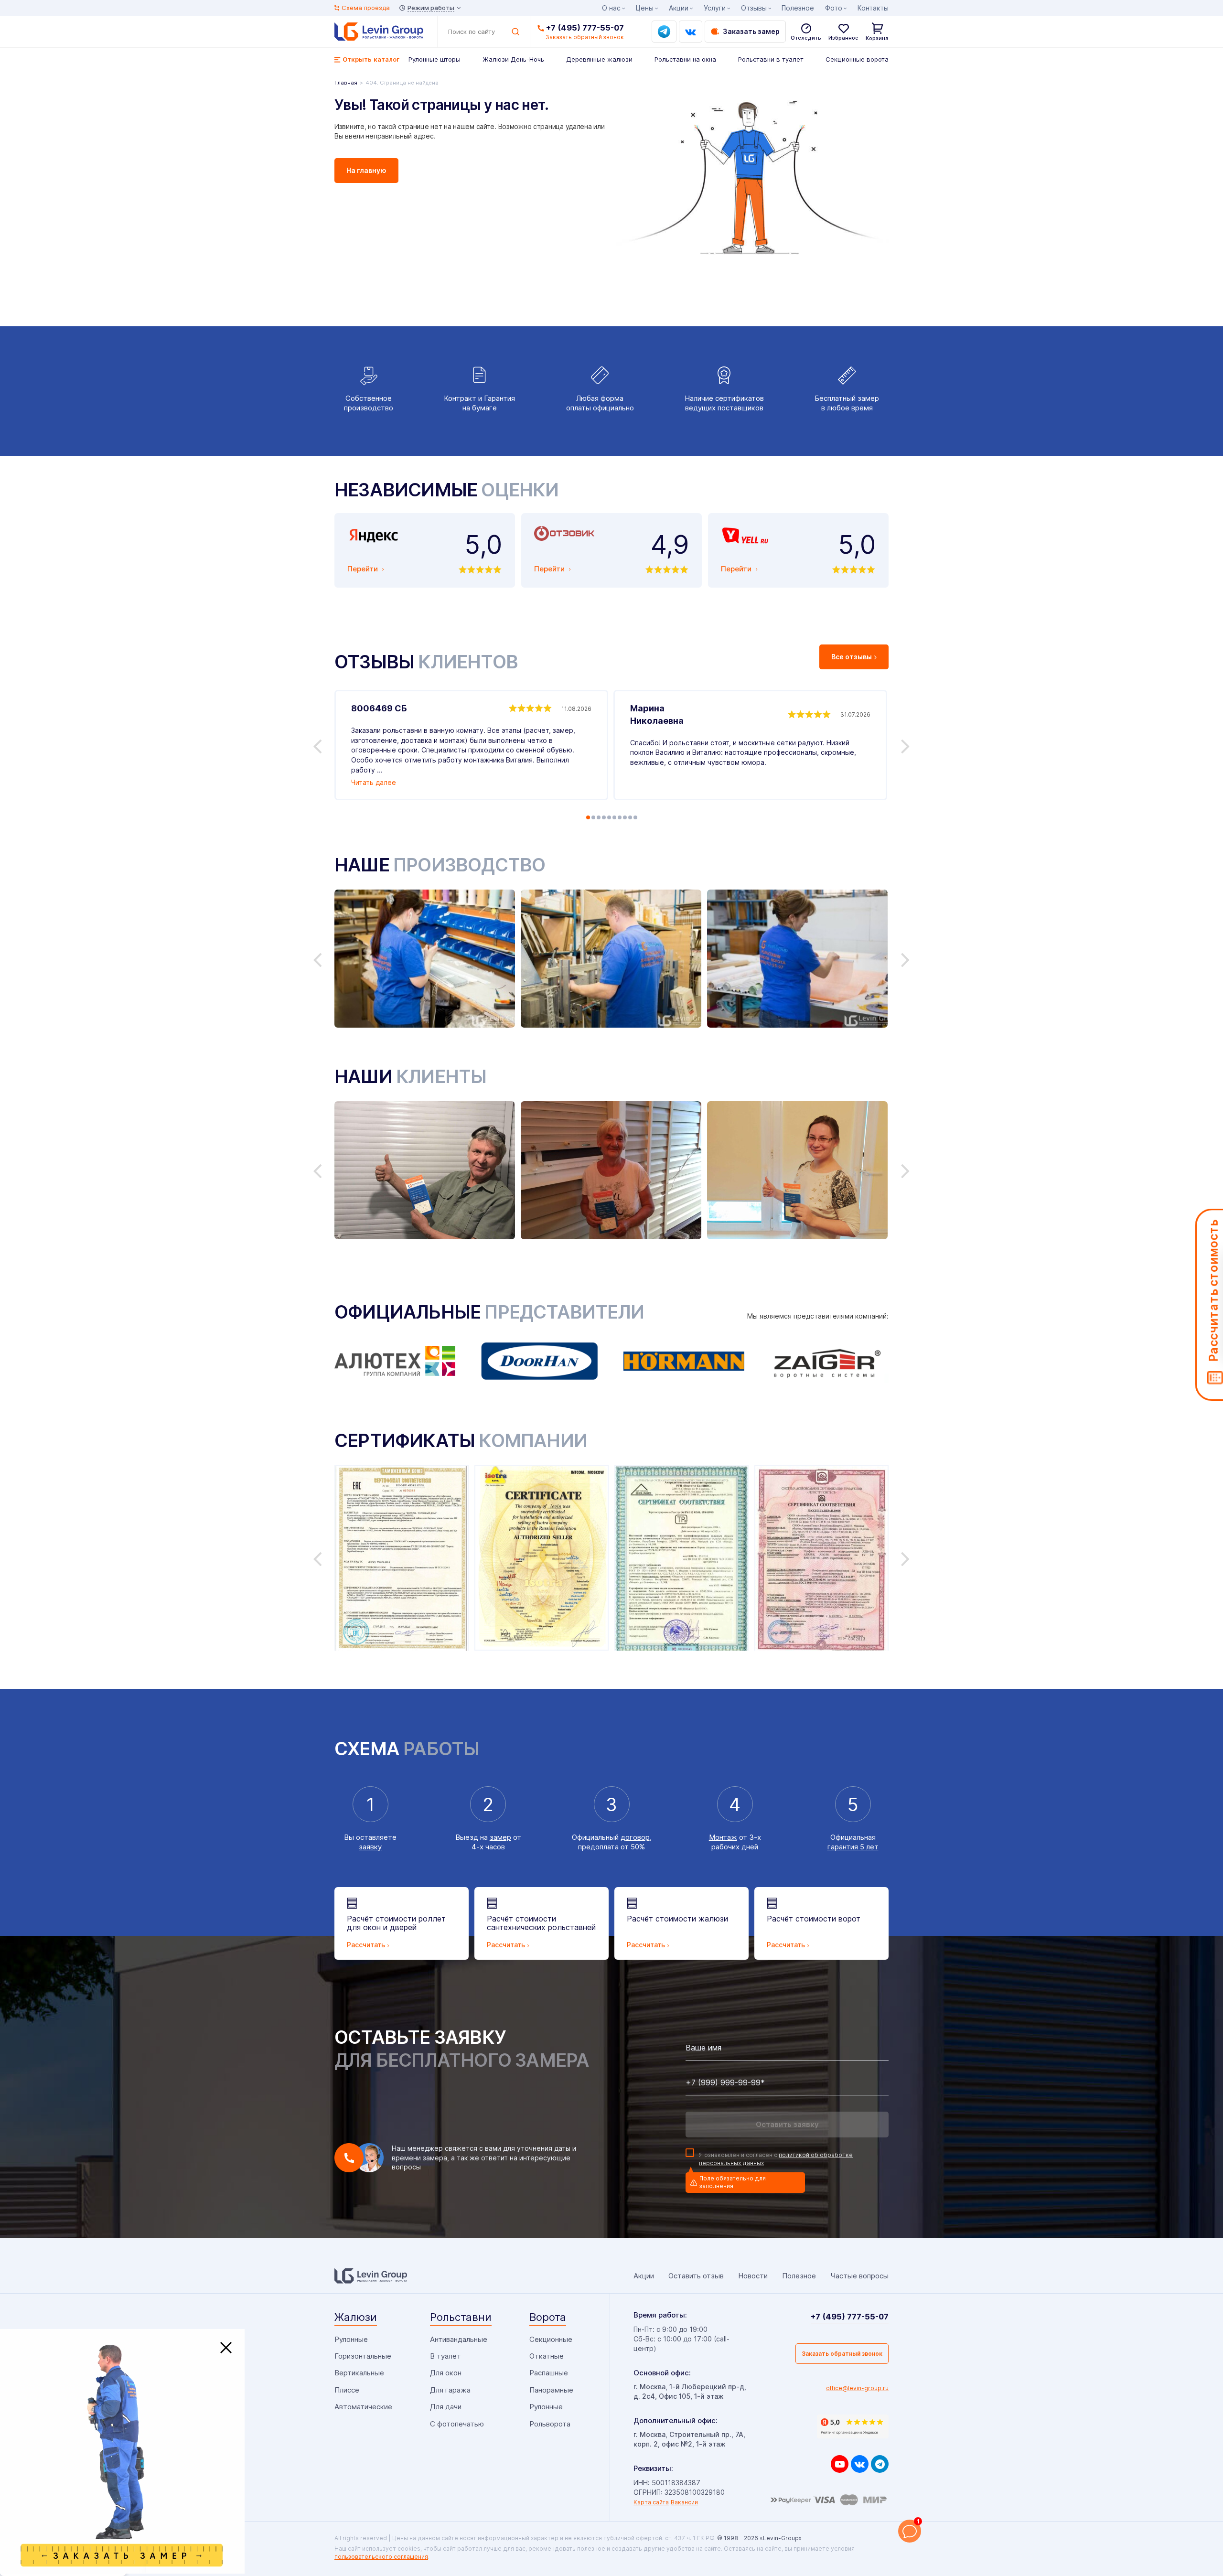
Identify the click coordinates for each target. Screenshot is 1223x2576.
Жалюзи (356, 2317)
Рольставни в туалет (771, 59)
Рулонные (351, 2339)
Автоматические (363, 2407)
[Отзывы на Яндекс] (853, 2426)
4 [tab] (604, 817)
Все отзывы (852, 657)
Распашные (549, 2373)
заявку (370, 1847)
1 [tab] (588, 817)
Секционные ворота (857, 59)
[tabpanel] (471, 745)
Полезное (798, 8)
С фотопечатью (457, 2424)
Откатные (547, 2356)
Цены (645, 8)
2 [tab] (593, 817)
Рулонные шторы (434, 59)
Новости (753, 2276)
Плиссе (347, 2390)
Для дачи (446, 2407)
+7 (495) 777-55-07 (585, 28)
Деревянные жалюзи (599, 59)
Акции (679, 8)
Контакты (873, 8)
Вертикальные (359, 2373)
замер (500, 1837)
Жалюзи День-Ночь (513, 59)
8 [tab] (625, 817)
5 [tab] (609, 817)
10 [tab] (635, 817)
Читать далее (374, 782)
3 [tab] (599, 817)
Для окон (446, 2373)
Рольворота (550, 2424)
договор (635, 1837)
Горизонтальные (363, 2356)
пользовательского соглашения (381, 2557)
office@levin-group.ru (857, 2388)
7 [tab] (620, 817)
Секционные (551, 2339)
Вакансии (684, 2502)
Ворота (548, 2317)
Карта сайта (651, 2502)
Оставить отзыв (696, 2276)
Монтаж (723, 1837)
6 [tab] (614, 817)
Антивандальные (459, 2339)
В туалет (445, 2356)
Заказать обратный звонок (842, 2354)
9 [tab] (630, 817)
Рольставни (461, 2317)
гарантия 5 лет (853, 1847)
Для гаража (450, 2390)
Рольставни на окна (685, 59)
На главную (366, 170)
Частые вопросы (859, 2276)
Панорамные (551, 2390)
